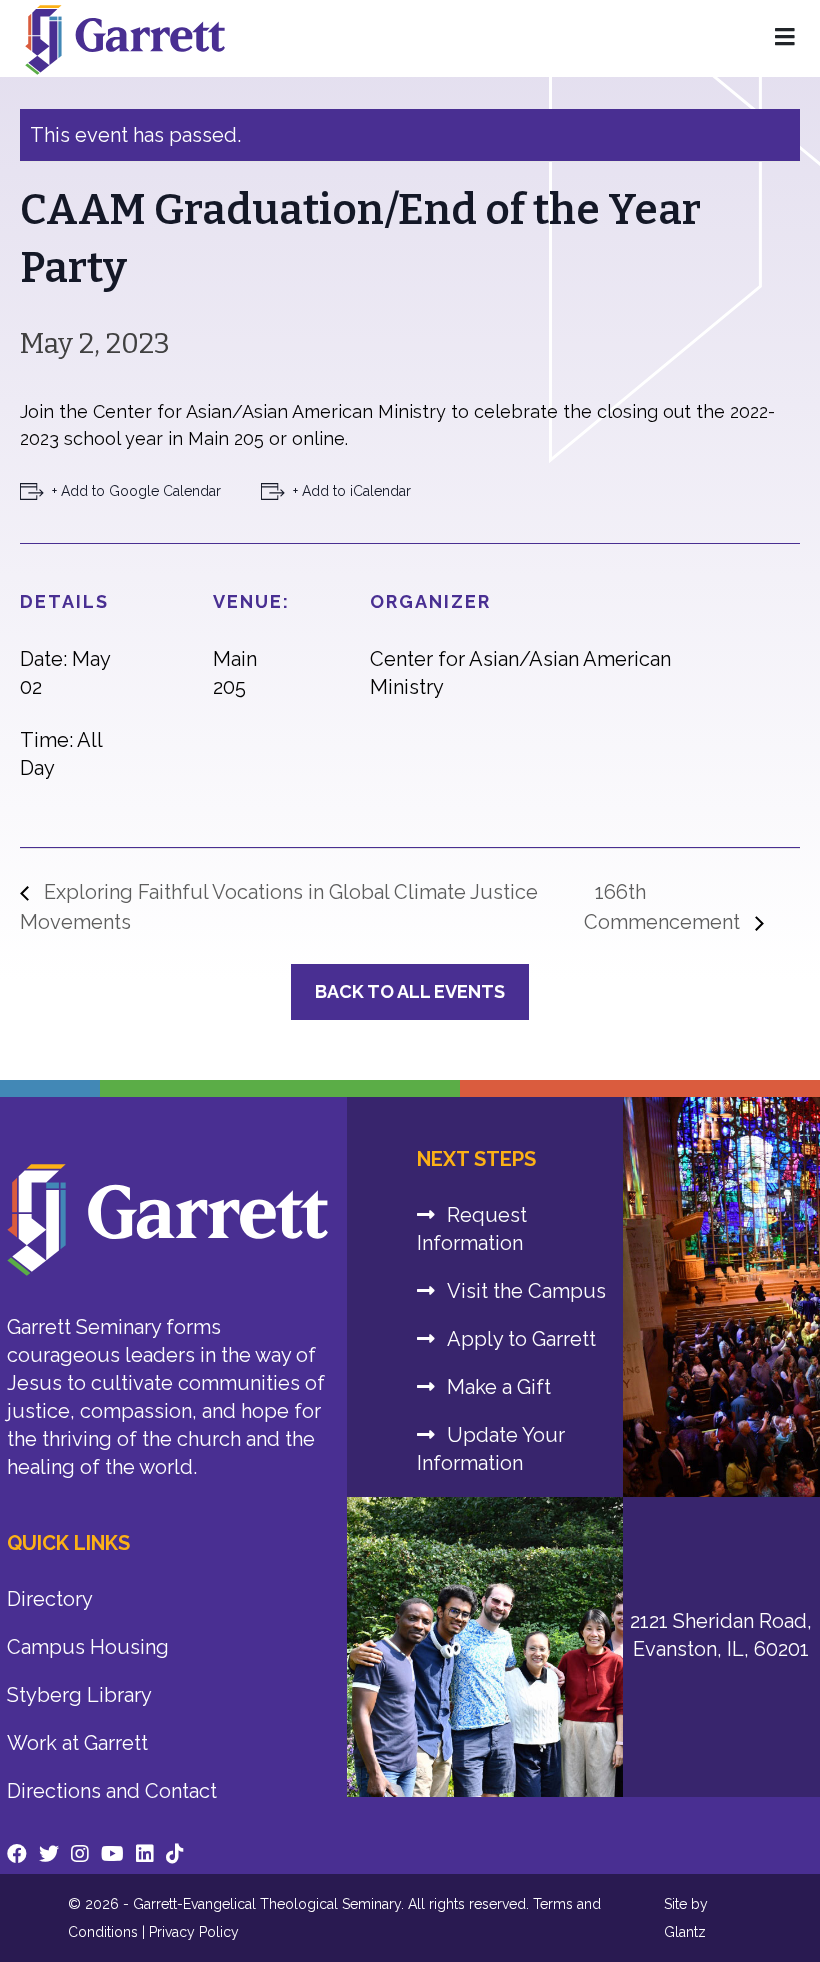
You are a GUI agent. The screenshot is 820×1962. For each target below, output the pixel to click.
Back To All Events (410, 991)
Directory (50, 1599)
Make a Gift (499, 1387)
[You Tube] (112, 1854)
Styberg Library (79, 1695)
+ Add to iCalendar (352, 491)
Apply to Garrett (521, 1339)
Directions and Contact (112, 1791)
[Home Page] (785, 38)
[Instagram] (80, 1854)
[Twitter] (49, 1854)
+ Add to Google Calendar (136, 491)
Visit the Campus (526, 1291)
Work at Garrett (77, 1743)
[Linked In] (145, 1854)
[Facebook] (17, 1854)
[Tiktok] (175, 1854)
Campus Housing (88, 1647)
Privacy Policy (194, 1932)
